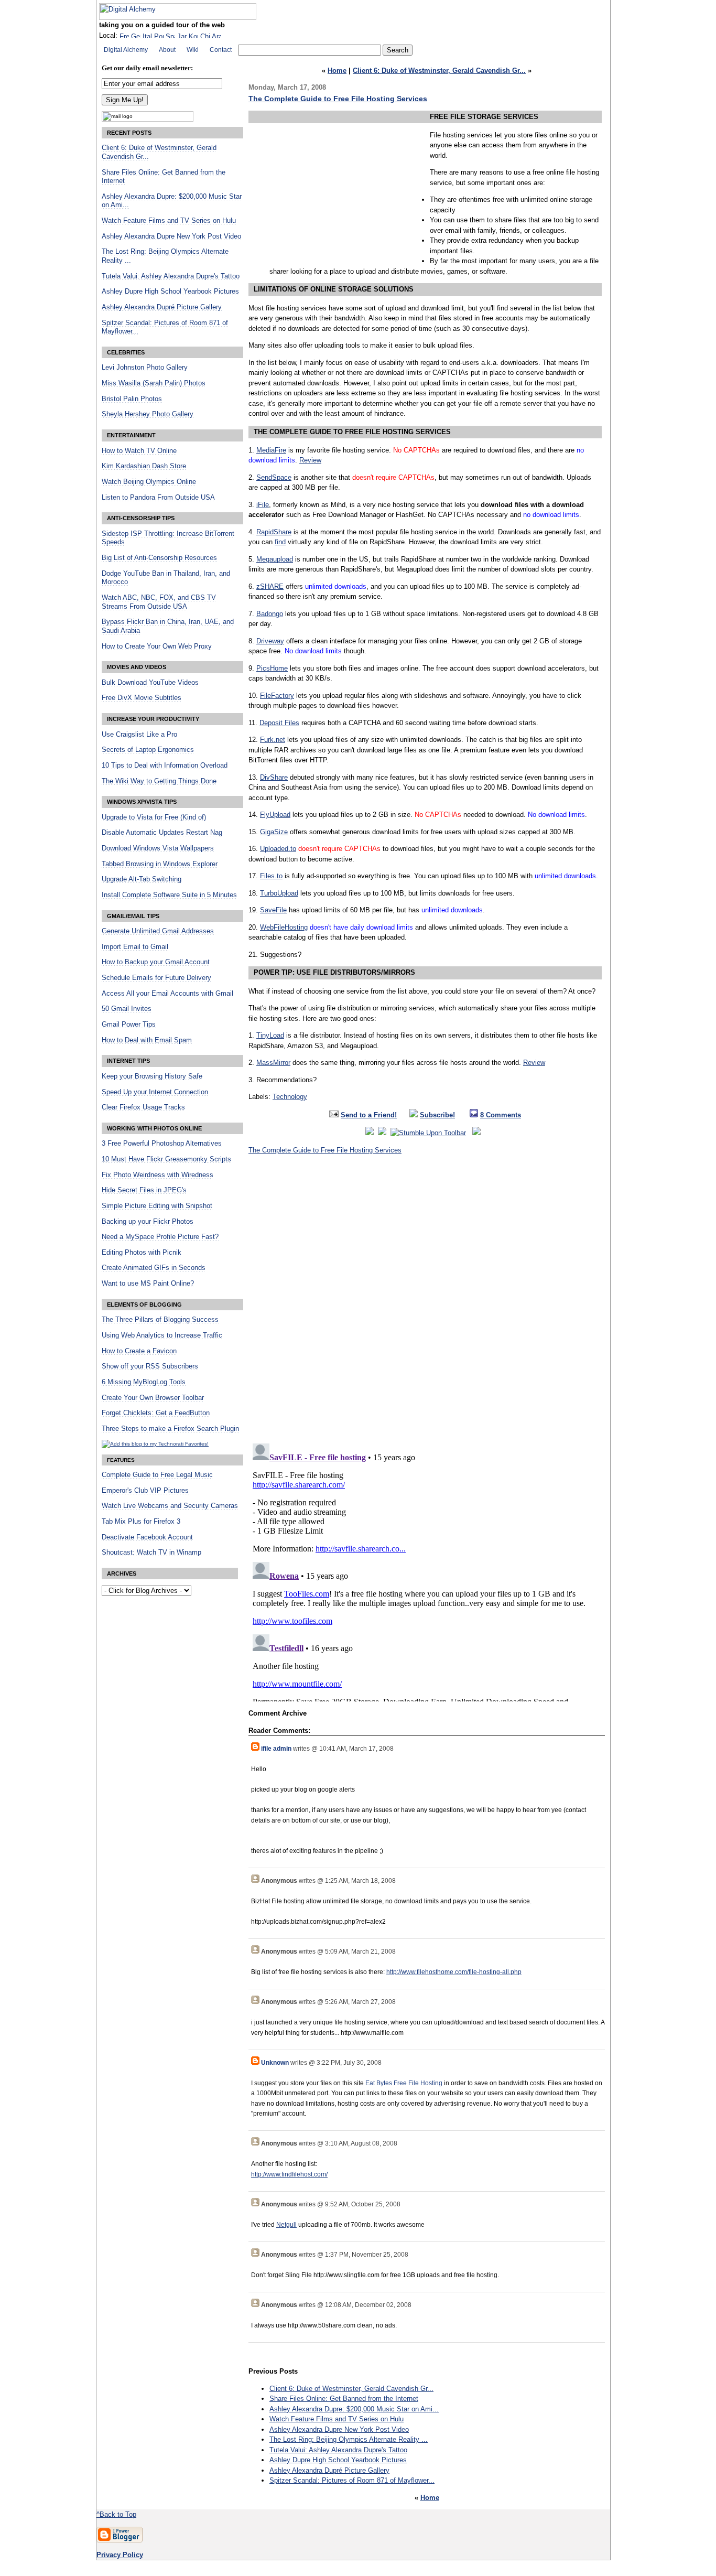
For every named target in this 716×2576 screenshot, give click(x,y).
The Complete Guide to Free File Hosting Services (338, 99)
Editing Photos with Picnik (142, 1253)
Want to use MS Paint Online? (148, 1284)
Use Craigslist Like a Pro (139, 735)
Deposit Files (279, 723)
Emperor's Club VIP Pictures (145, 1491)
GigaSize (274, 832)
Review (310, 460)
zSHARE (270, 586)
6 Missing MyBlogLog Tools (144, 1382)
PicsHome (272, 668)
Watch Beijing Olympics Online (149, 482)
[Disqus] (427, 1302)
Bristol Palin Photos (132, 399)
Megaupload (275, 559)
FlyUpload (275, 815)
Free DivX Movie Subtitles (142, 698)
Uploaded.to (278, 849)
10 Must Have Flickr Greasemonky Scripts (166, 1159)
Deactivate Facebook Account (147, 1537)
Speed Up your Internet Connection (155, 1092)
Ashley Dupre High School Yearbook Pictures (338, 2460)
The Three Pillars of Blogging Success (160, 1320)
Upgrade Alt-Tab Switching (142, 879)
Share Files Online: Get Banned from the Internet (344, 2399)
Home (337, 71)
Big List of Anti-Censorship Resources (159, 558)
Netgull (286, 2225)
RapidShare (274, 532)
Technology (290, 1097)
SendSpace (274, 477)
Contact (221, 50)
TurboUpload (279, 893)
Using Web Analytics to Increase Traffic (162, 1335)
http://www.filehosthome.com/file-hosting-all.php (454, 1972)
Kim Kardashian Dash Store (144, 466)
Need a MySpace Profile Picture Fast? (160, 1237)
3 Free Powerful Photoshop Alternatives (162, 1144)
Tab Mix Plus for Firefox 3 (141, 1522)
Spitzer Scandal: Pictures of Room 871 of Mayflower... (352, 2480)
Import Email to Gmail (135, 947)
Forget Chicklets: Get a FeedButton (156, 1413)
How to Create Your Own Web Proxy (157, 646)
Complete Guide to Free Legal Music (157, 1475)
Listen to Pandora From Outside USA (158, 498)
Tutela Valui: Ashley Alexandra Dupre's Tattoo (338, 2450)
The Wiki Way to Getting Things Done (159, 781)
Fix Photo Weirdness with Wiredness (158, 1175)
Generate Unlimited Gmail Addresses (158, 931)
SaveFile (273, 910)
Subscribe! (437, 1115)
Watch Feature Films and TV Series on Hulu (337, 2419)
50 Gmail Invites (127, 1009)
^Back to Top (116, 2514)
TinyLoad (270, 1035)
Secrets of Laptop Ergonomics (148, 750)
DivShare (274, 777)
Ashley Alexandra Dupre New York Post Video (339, 2429)
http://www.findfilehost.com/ (289, 2174)
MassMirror (273, 1063)
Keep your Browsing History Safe (152, 1076)
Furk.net (273, 740)
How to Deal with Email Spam (147, 1040)
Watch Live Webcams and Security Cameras (170, 1506)
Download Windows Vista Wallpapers (158, 848)
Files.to (271, 876)
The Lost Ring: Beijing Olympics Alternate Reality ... (349, 2439)
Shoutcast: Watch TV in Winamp (151, 1553)
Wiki (193, 50)
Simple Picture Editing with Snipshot (157, 1206)
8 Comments (501, 1115)
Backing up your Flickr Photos (148, 1222)
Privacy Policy (120, 2555)
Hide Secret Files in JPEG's (144, 1190)
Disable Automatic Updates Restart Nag (162, 833)
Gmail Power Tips (129, 1025)
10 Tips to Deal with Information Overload (165, 766)
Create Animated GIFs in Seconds (154, 1268)
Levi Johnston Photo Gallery (145, 368)
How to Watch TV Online (139, 451)
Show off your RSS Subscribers (150, 1366)
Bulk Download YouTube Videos (150, 683)
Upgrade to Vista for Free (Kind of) (154, 817)
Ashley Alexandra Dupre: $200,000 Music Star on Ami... (354, 2409)
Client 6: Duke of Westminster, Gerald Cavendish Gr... (439, 71)
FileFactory (277, 696)
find (280, 542)
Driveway (270, 641)
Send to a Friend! (369, 1115)
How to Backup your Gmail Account (156, 962)
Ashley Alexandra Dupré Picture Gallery (329, 2470)
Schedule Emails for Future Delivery (156, 978)
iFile (263, 505)
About (167, 50)
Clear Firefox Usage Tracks (143, 1107)
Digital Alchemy (126, 50)
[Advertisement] (337, 184)
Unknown (275, 2063)
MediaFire (271, 450)
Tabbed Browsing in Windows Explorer (160, 864)
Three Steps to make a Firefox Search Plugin (170, 1429)
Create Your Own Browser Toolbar (153, 1398)
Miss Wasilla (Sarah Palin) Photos (154, 383)
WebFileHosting (284, 927)
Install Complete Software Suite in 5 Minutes (169, 895)
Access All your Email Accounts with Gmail (167, 994)
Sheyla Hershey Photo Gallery (148, 414)
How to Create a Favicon (139, 1351)
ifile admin (276, 1749)
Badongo (270, 614)
